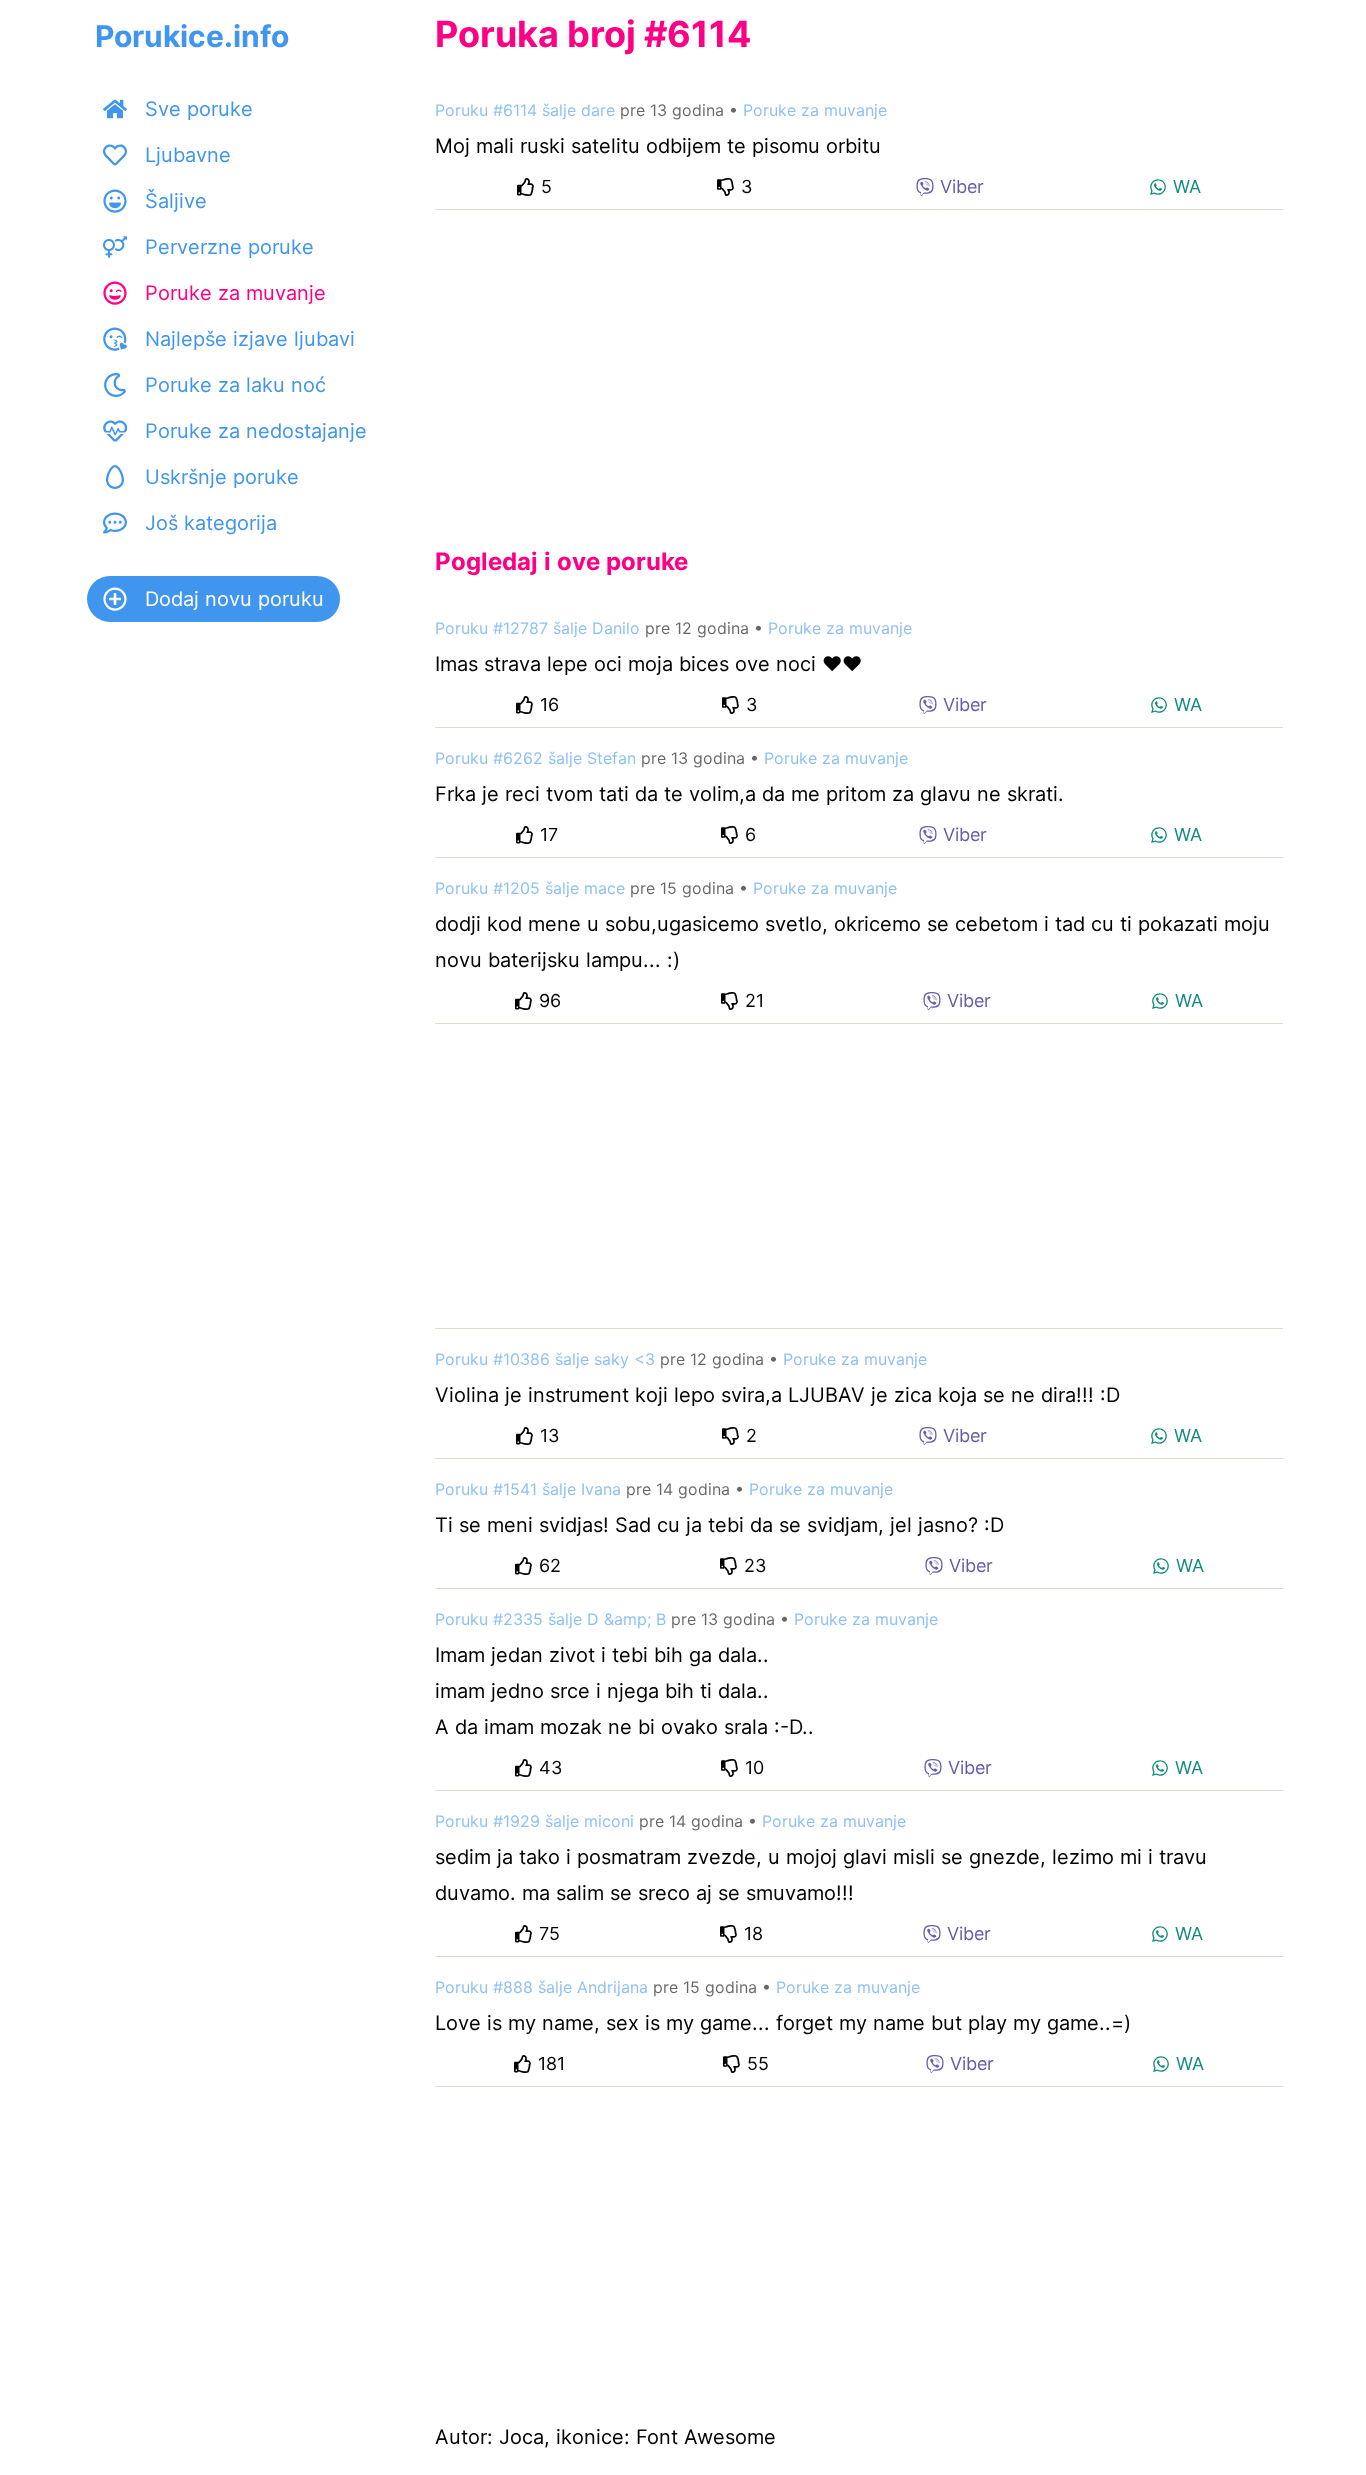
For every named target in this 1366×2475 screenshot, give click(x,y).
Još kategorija (211, 523)
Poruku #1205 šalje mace (530, 888)
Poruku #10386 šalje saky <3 (545, 1359)
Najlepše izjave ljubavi (250, 339)
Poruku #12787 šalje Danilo (537, 628)
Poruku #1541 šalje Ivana (528, 1489)
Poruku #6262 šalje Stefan (535, 758)
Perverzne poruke (229, 247)
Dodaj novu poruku (234, 599)
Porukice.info (192, 36)
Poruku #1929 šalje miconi (534, 1821)
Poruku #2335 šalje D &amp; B (550, 1619)
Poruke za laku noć (235, 385)
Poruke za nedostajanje (256, 431)
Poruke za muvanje (235, 293)
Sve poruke (199, 109)
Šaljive (176, 201)
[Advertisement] (859, 362)
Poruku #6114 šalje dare (525, 110)
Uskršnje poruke (222, 477)
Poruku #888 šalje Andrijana (541, 1987)
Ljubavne (188, 155)
